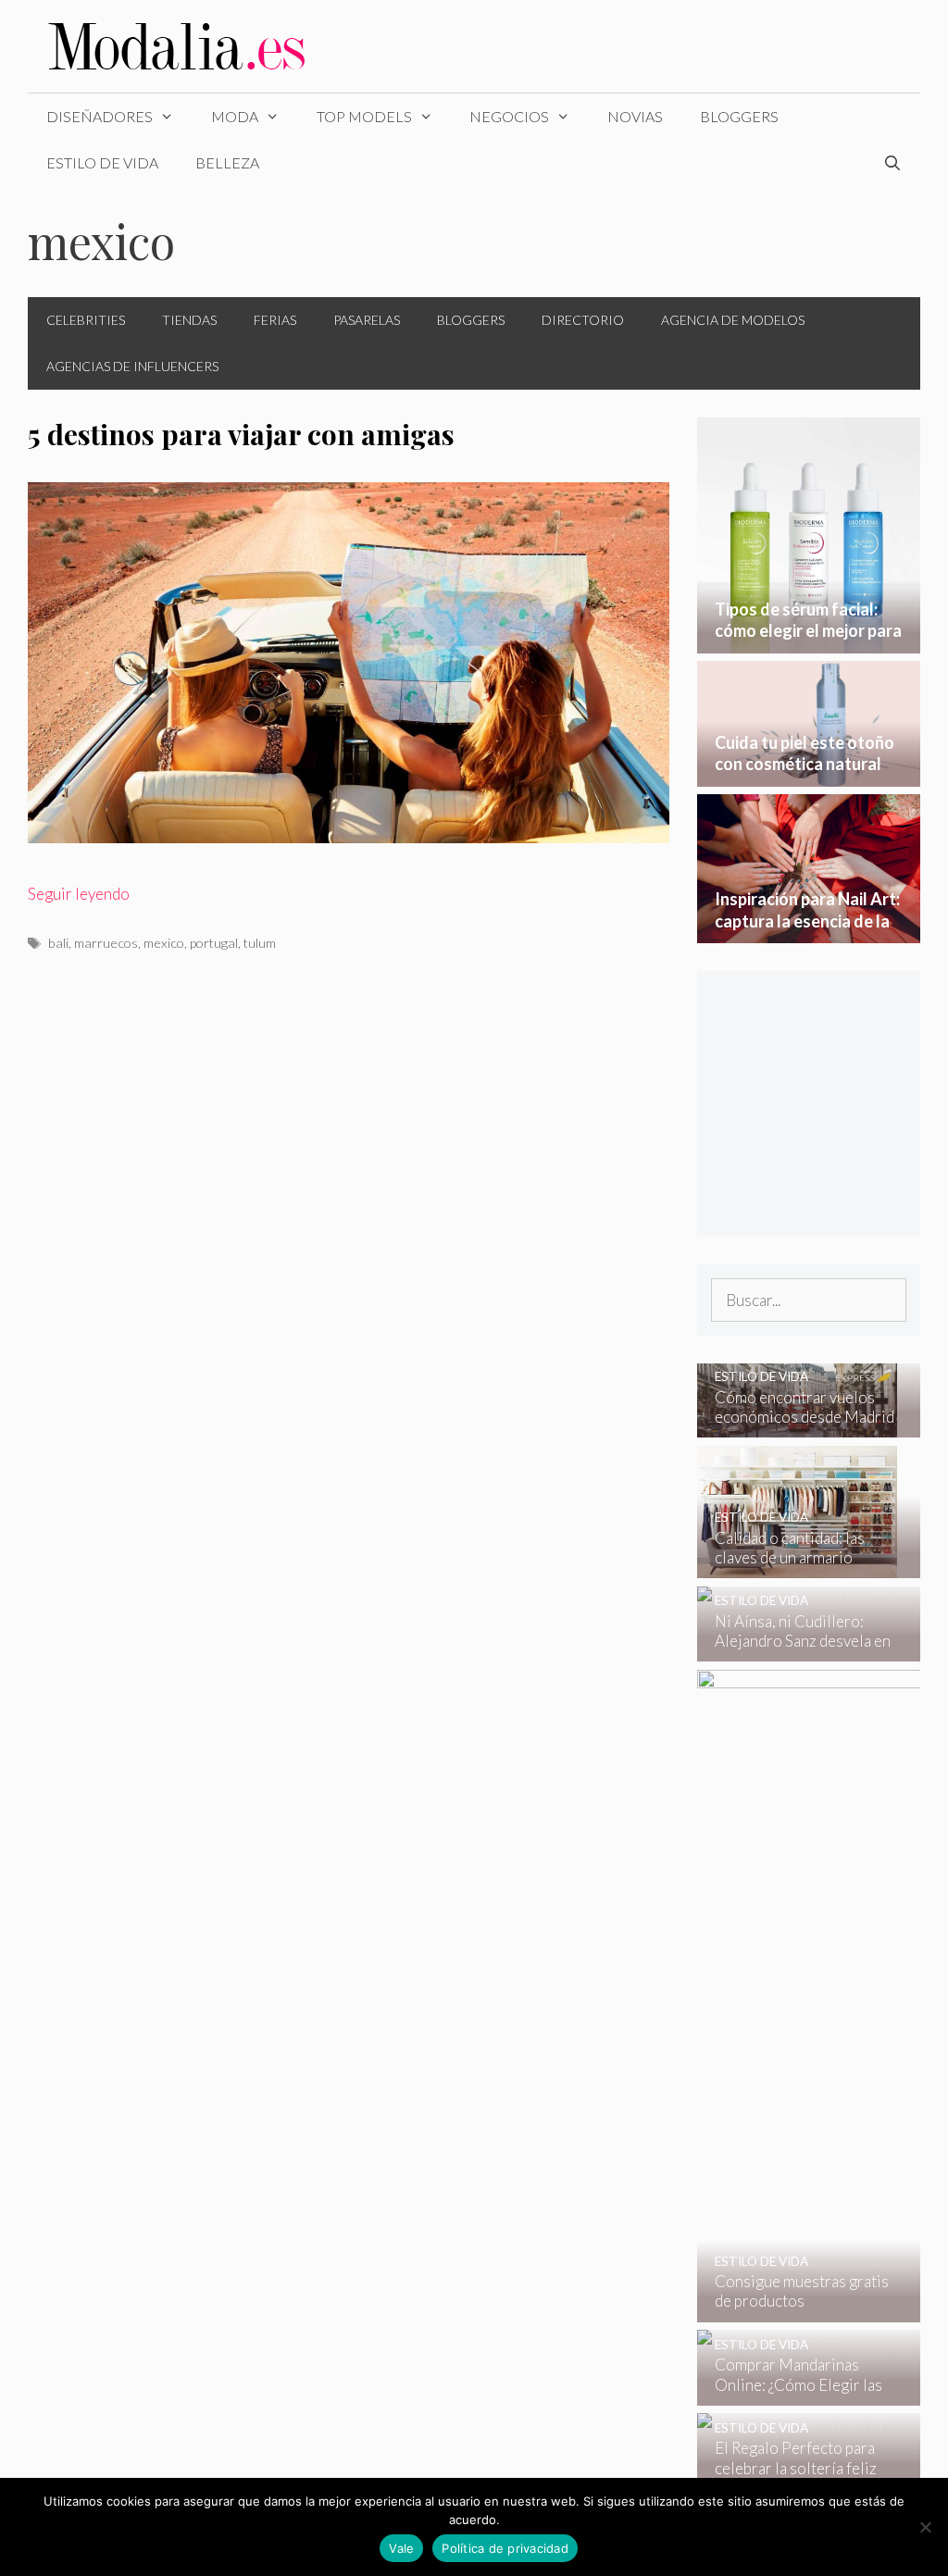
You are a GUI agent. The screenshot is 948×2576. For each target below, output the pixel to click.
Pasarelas (367, 320)
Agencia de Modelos (733, 320)
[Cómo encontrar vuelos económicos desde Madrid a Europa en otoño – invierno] (797, 1425)
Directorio (583, 320)
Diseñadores (100, 116)
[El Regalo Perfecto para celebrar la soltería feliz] (797, 2476)
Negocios (509, 116)
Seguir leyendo (79, 894)
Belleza (227, 162)
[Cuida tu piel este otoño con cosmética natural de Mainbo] (809, 773)
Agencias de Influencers (132, 366)
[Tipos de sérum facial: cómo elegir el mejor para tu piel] (809, 640)
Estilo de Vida (102, 162)
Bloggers (739, 116)
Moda (235, 116)
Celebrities (86, 320)
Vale (401, 2548)
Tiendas (189, 320)
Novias (635, 116)
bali (58, 943)
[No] (925, 2527)
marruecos (106, 943)
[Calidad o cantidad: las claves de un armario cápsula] (797, 1566)
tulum (260, 943)
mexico (164, 943)
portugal (214, 943)
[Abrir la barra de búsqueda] (892, 163)
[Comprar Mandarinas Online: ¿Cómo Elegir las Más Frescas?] (797, 2393)
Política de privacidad (505, 2548)
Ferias (275, 320)
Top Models (364, 116)
